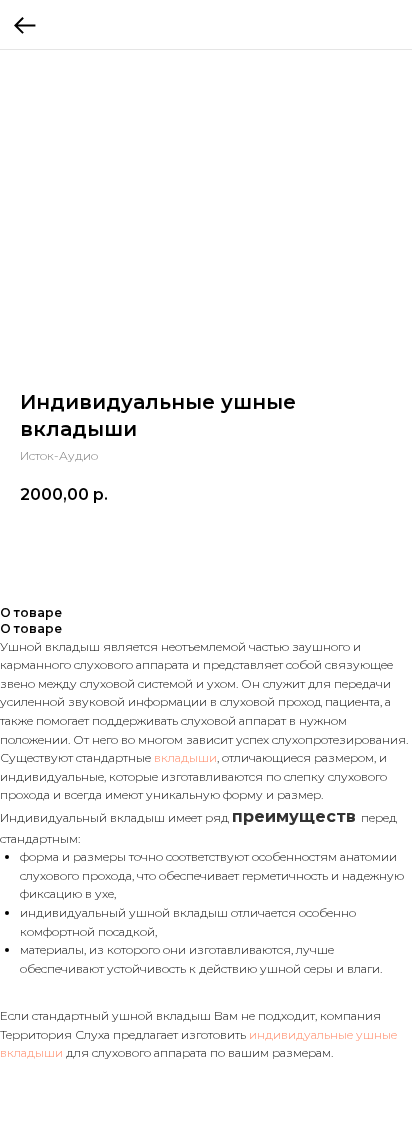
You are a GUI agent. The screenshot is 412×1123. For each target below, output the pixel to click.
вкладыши (185, 757)
